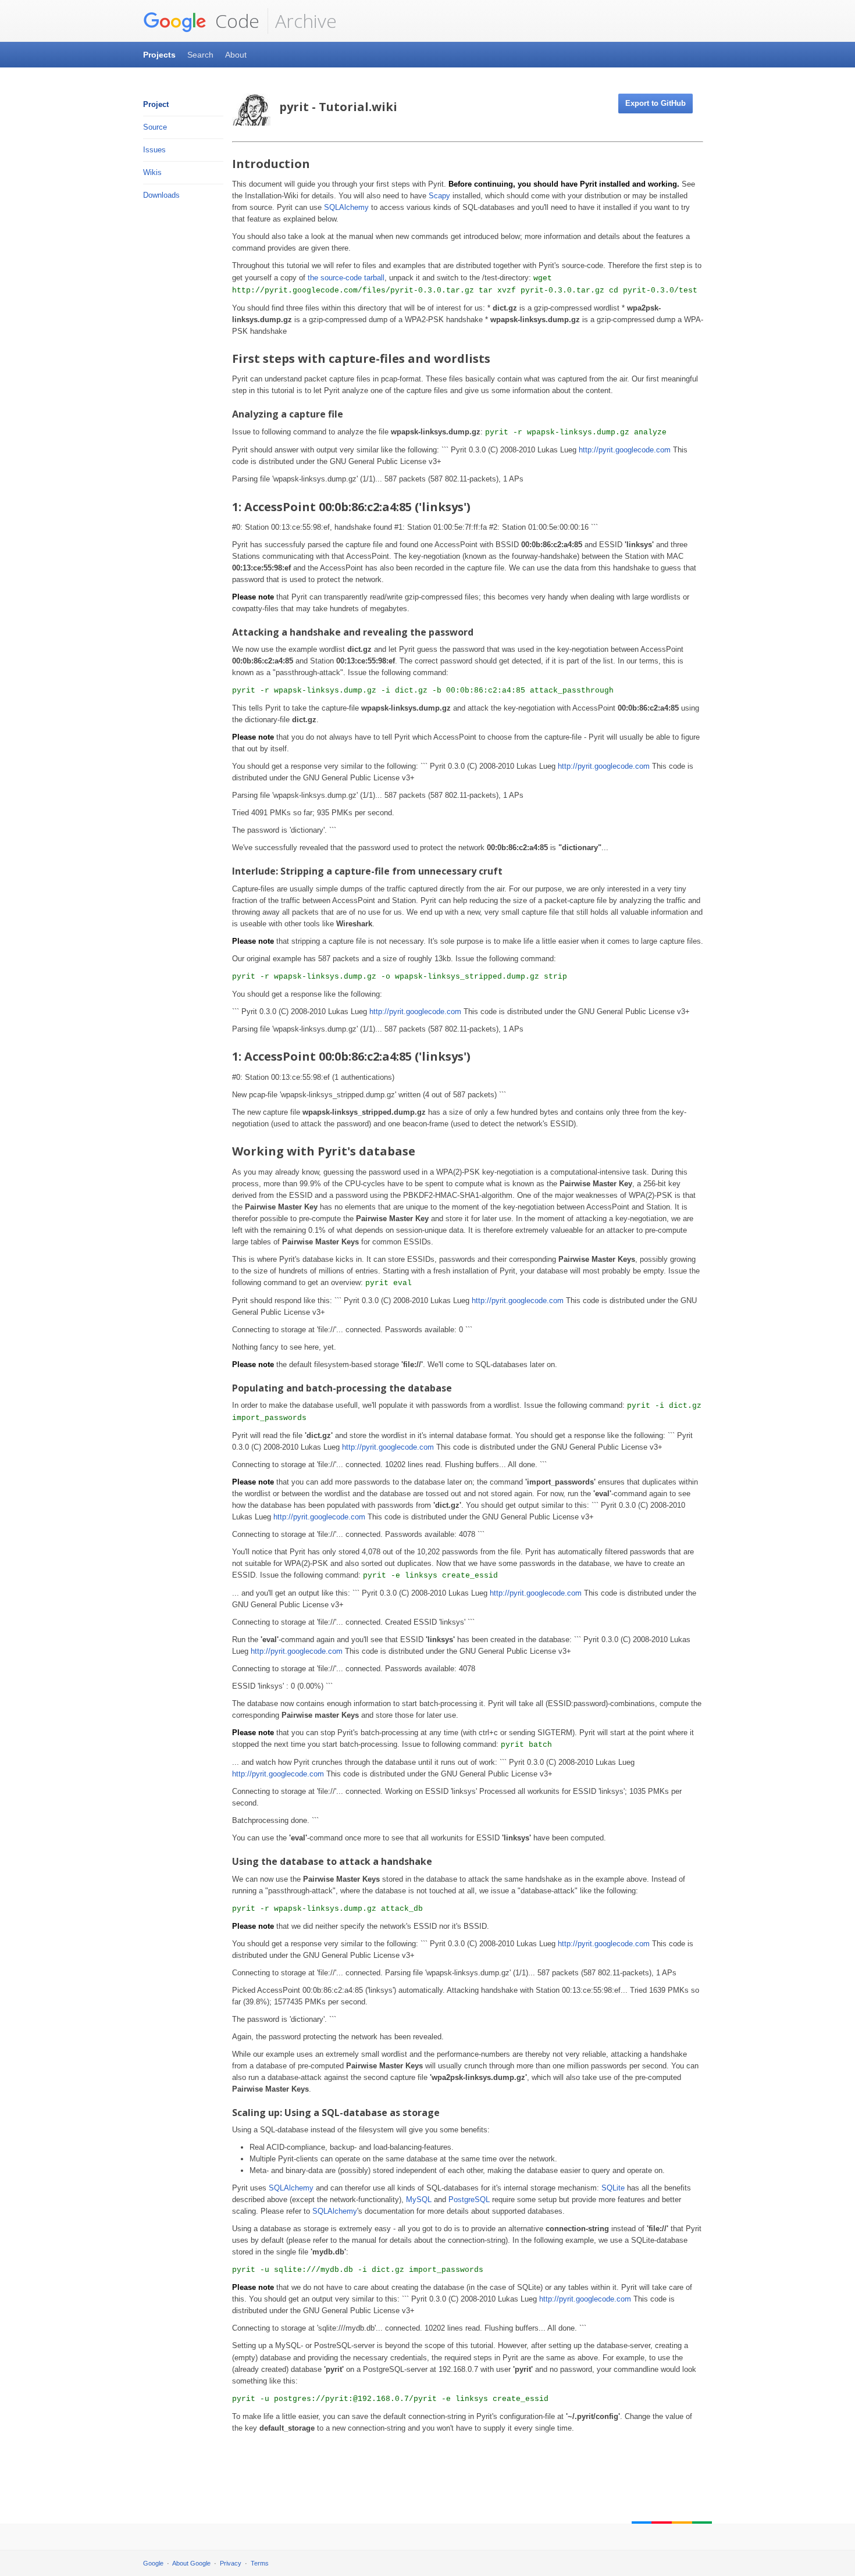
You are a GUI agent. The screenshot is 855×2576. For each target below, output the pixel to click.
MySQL (419, 2199)
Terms (260, 2563)
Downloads (161, 195)
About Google (191, 2563)
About (236, 55)
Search (200, 55)
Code (235, 21)
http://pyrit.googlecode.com (625, 450)
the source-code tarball (346, 278)
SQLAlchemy (346, 207)
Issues (154, 150)
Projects (159, 55)
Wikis (152, 172)
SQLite (613, 2188)
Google (153, 2563)
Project (156, 104)
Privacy (231, 2563)
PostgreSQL (469, 2199)
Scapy (439, 196)
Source (155, 127)
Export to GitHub (655, 103)
